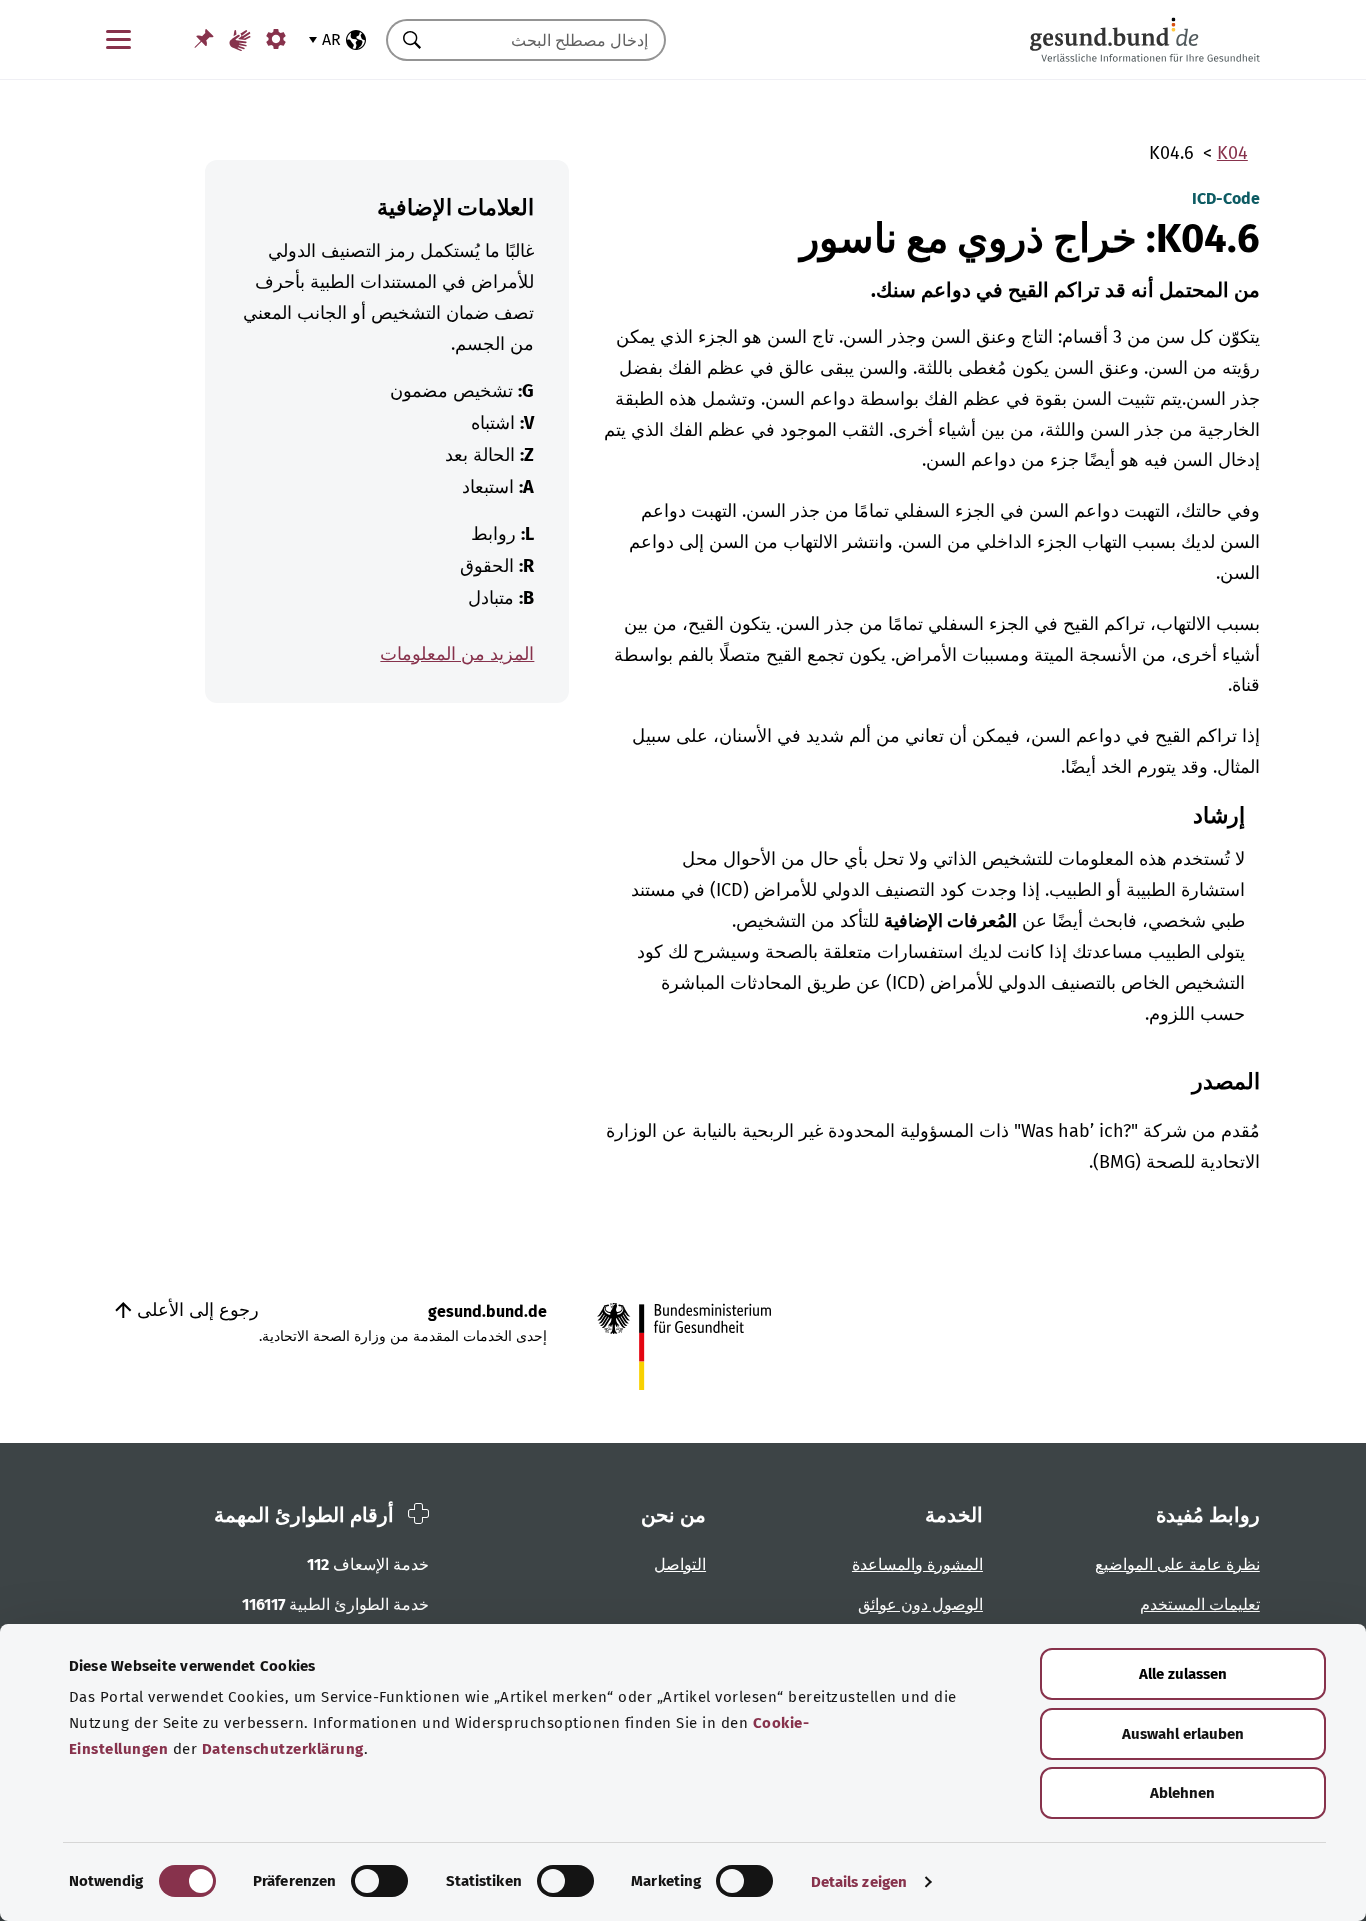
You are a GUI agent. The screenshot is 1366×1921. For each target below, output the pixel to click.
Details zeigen (859, 1882)
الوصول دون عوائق (920, 1604)
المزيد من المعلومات (457, 654)
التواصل (680, 1564)
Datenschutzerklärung (283, 1749)
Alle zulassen (1183, 1674)
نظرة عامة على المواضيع (1177, 1564)
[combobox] (551, 40)
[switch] (379, 1881)
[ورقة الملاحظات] (204, 38)
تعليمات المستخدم (1200, 1604)
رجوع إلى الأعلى (195, 1310)
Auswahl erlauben (1183, 1734)
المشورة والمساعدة (917, 1564)
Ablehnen (1182, 1793)
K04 (1232, 153)
